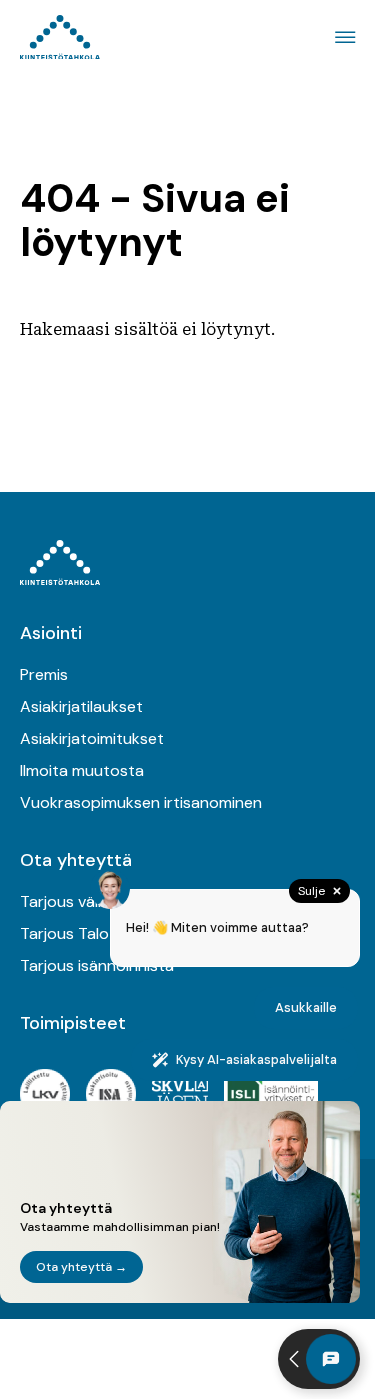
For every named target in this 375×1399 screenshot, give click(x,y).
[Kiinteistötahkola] (60, 37)
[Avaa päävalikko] (342, 37)
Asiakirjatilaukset (81, 706)
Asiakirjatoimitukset (92, 738)
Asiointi (51, 633)
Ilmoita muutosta (82, 770)
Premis (44, 674)
